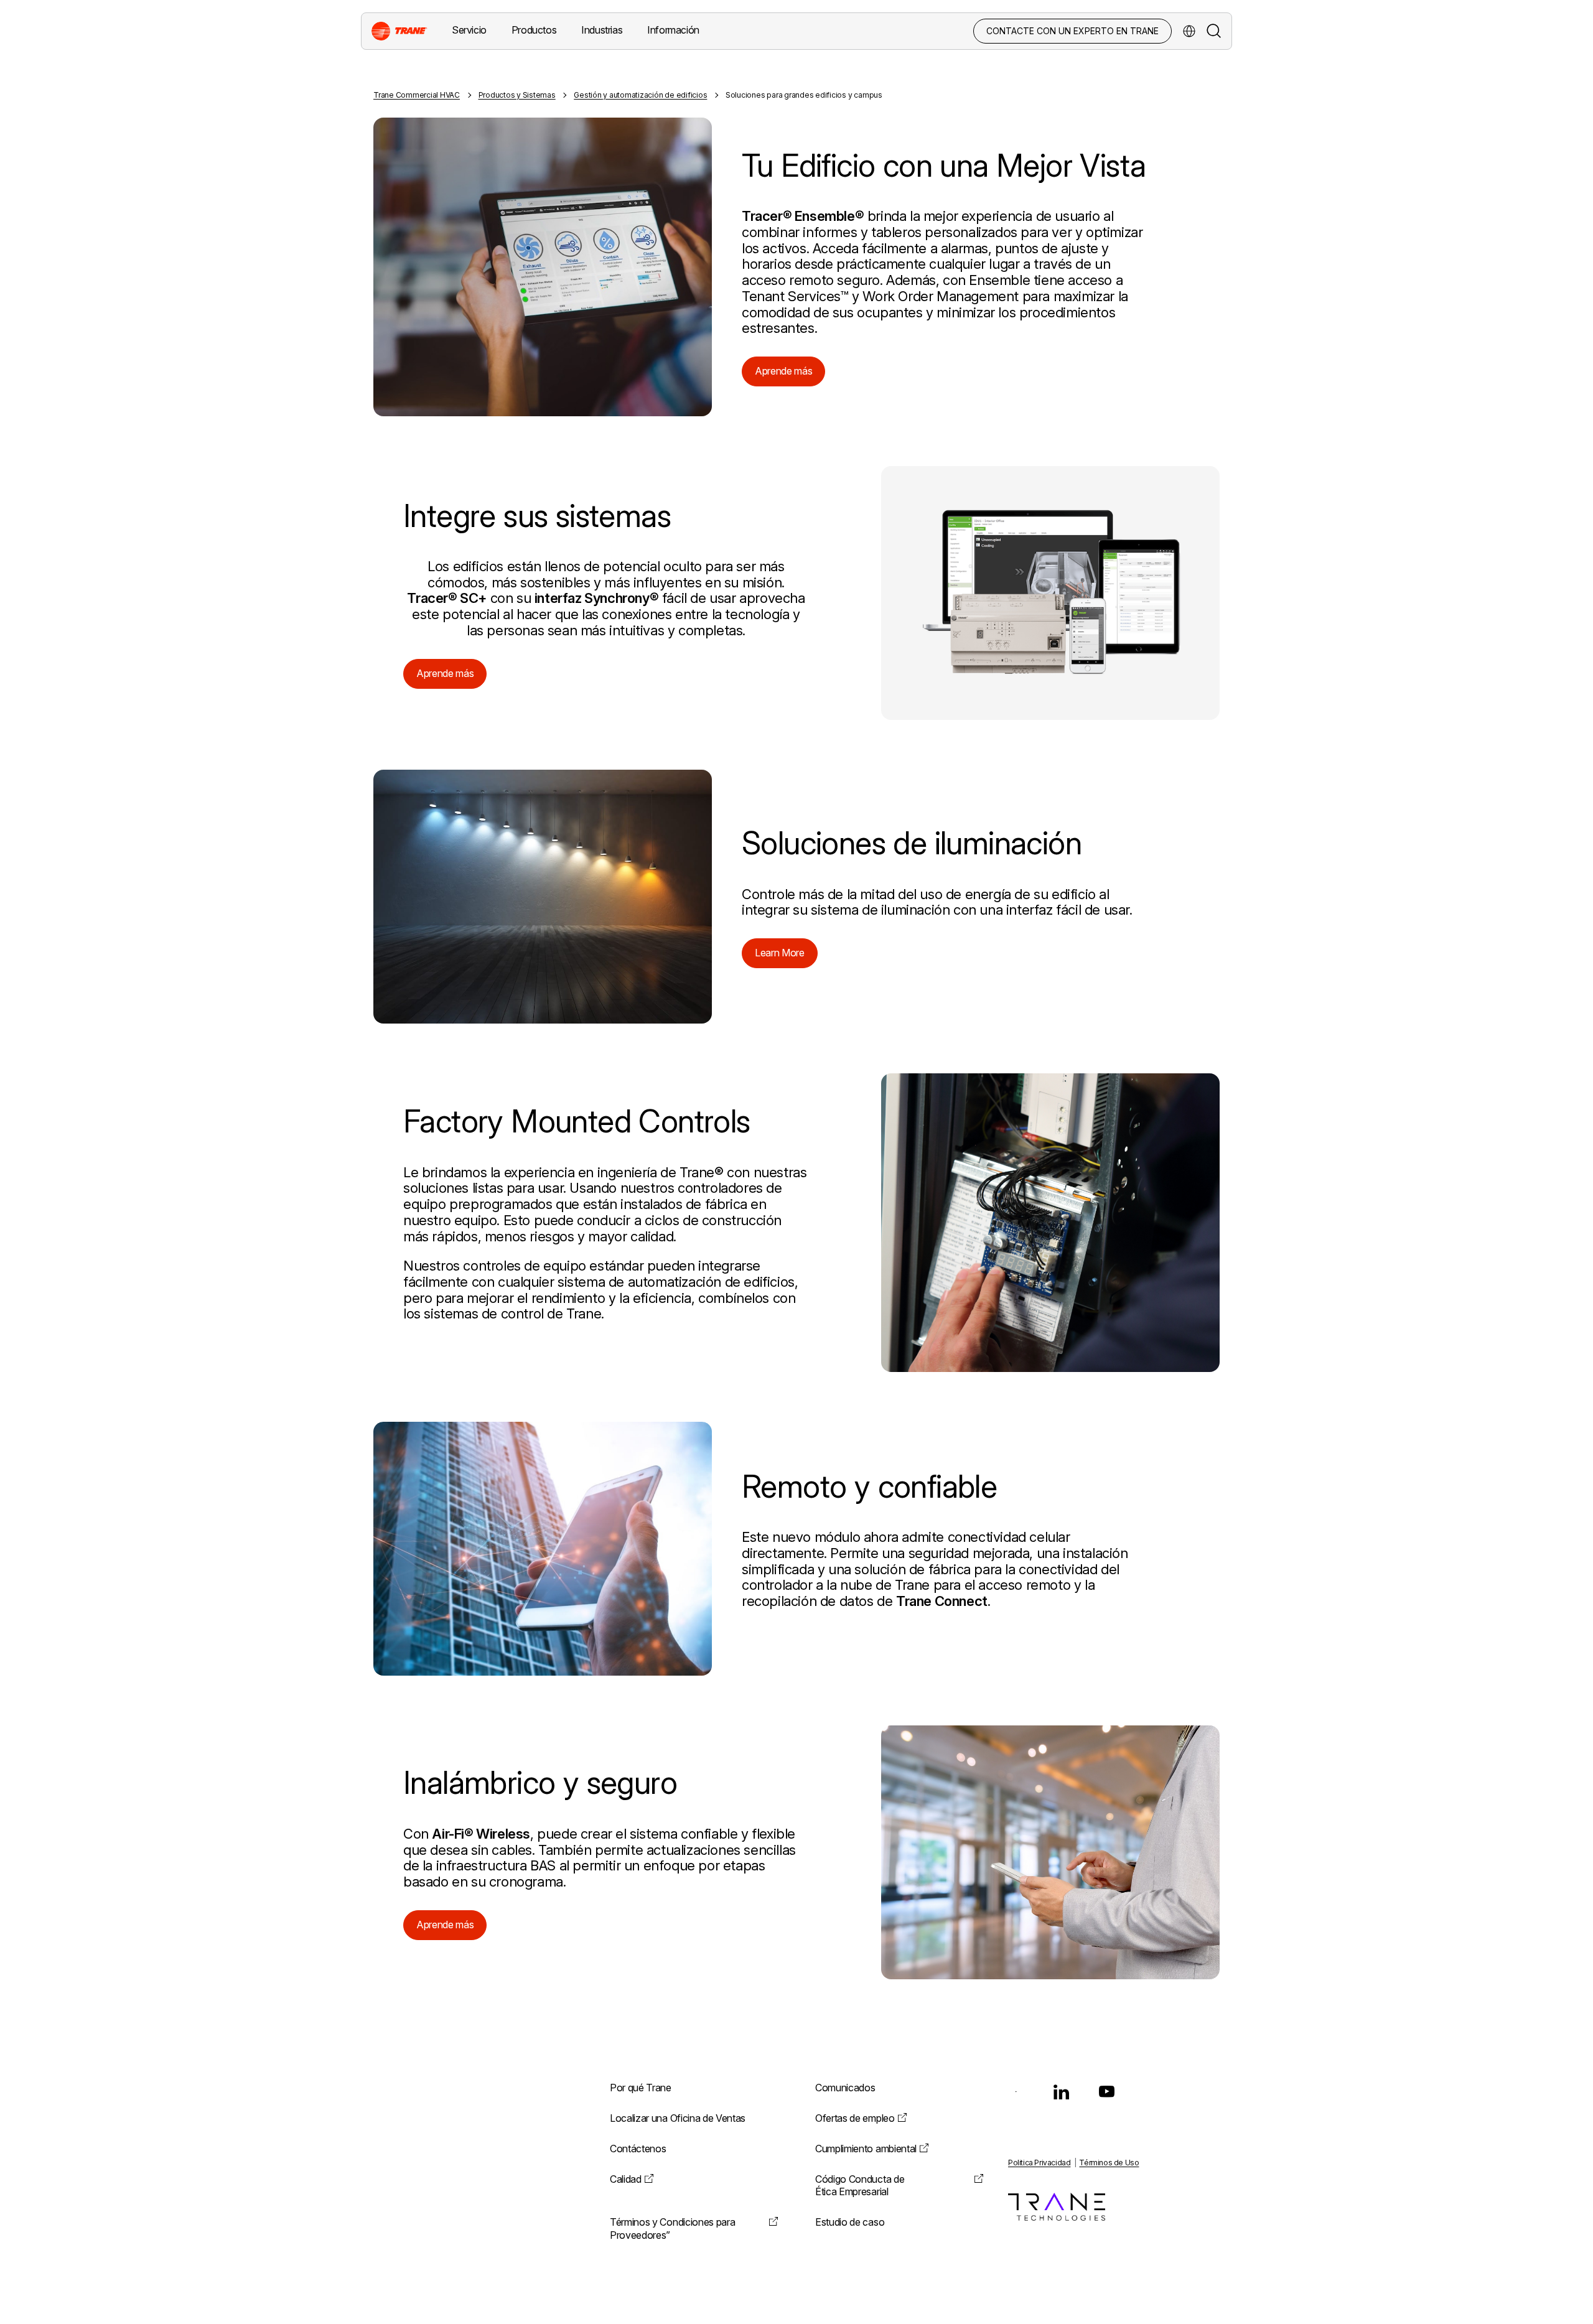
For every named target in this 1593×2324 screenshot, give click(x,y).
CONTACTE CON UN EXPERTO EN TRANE (1072, 31)
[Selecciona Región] (1189, 31)
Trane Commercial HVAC (417, 95)
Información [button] (673, 30)
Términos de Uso (1109, 2163)
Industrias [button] (602, 30)
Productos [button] (534, 30)
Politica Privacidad (1039, 2163)
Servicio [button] (469, 30)
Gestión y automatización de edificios (640, 95)
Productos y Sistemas (517, 95)
